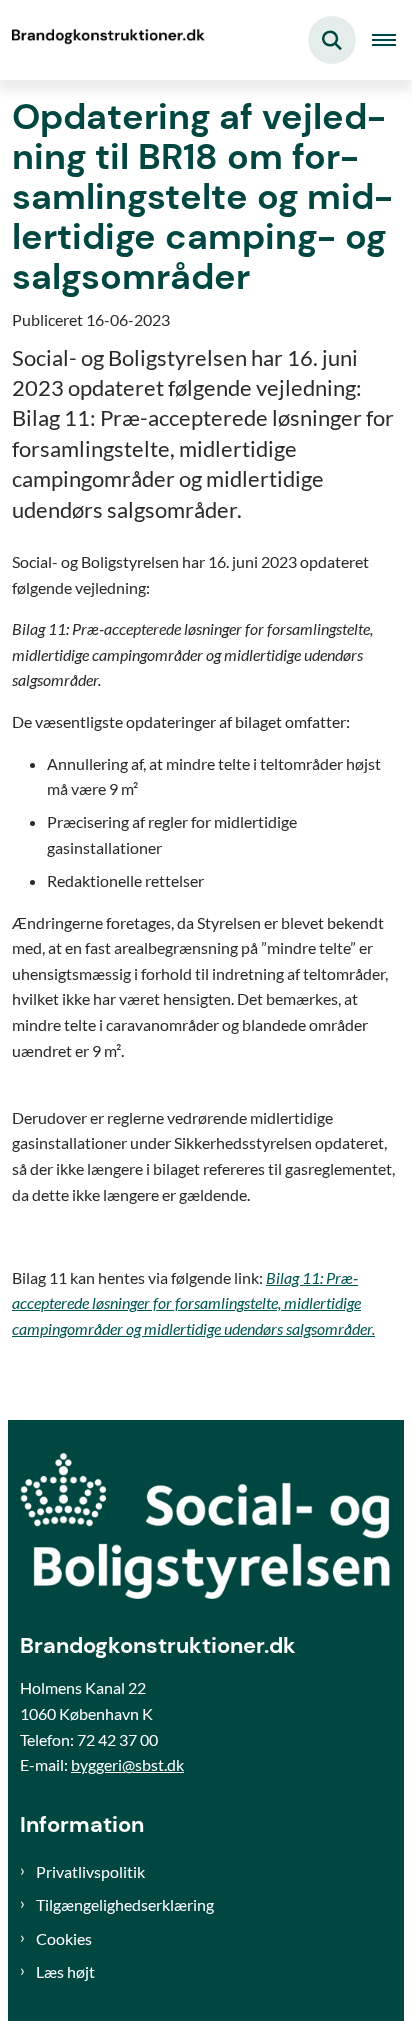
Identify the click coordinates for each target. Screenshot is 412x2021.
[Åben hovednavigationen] (392, 40)
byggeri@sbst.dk (127, 1764)
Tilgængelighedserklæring (125, 1904)
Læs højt (65, 1971)
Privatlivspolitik (90, 1871)
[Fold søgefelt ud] (332, 40)
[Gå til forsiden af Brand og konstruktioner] (106, 40)
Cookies (64, 1938)
